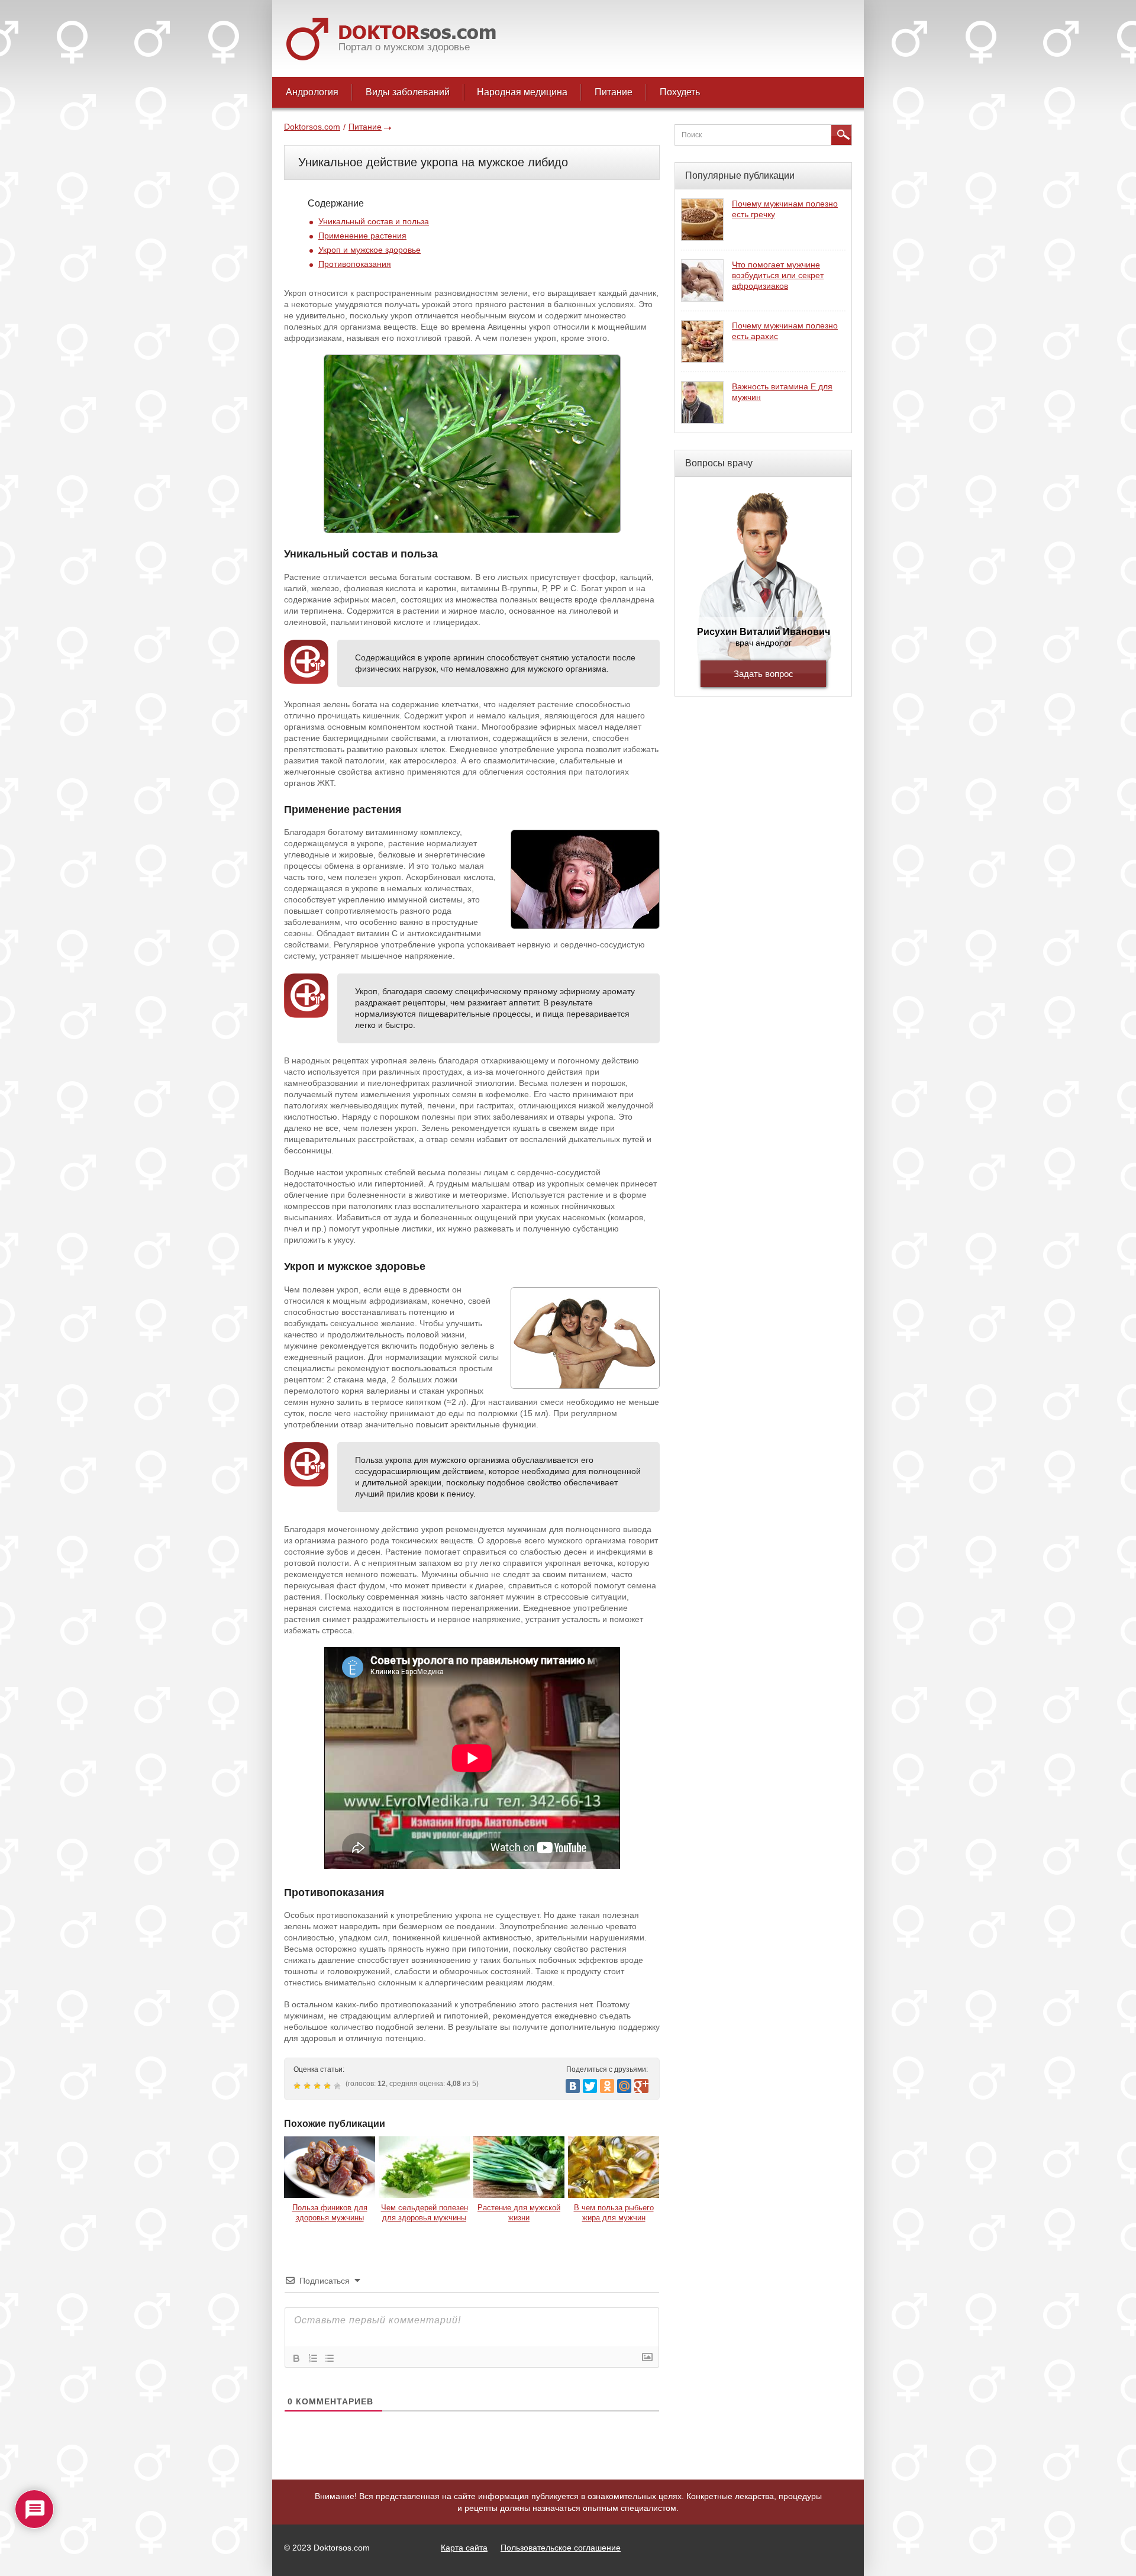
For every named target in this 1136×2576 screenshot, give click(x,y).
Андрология (312, 92)
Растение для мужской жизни (519, 2213)
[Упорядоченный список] (313, 2358)
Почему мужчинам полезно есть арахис (785, 331)
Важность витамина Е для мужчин (782, 392)
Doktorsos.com (312, 127)
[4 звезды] (329, 2086)
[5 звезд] (339, 2086)
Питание (614, 92)
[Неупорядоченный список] (330, 2358)
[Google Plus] (641, 2086)
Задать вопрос (764, 674)
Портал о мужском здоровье (404, 47)
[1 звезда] (298, 2086)
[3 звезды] (319, 2086)
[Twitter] (590, 2086)
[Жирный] (296, 2358)
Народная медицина (522, 92)
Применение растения (362, 236)
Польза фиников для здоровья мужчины (330, 2213)
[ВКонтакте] (573, 2086)
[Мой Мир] (624, 2086)
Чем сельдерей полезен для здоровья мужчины (425, 2213)
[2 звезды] (309, 2086)
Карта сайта (464, 2548)
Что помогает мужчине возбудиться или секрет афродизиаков (778, 275)
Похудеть (680, 92)
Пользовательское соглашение (561, 2548)
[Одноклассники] (607, 2086)
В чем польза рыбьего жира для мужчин (614, 2213)
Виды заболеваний (408, 92)
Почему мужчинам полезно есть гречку (785, 209)
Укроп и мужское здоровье (369, 250)
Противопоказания (355, 264)
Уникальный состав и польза (374, 221)
